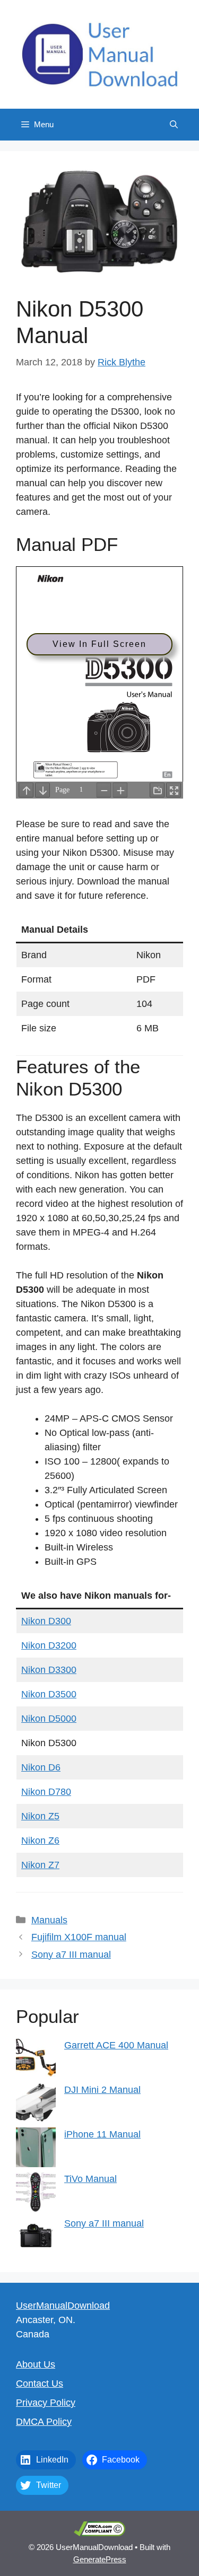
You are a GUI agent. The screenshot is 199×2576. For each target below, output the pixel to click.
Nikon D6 (41, 1767)
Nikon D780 (46, 1792)
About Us (36, 2364)
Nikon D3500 (49, 1694)
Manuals (49, 1920)
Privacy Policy (46, 2403)
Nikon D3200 (49, 1645)
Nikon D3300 (49, 1670)
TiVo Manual (90, 2179)
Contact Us (40, 2384)
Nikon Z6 (40, 1841)
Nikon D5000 (49, 1719)
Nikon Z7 (40, 1865)
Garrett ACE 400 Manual (116, 2045)
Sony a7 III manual (71, 1955)
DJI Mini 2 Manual (102, 2090)
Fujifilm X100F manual (79, 1937)
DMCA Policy (44, 2422)
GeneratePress (100, 2559)
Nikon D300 (46, 1621)
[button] (174, 125)
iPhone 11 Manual (102, 2134)
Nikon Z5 (40, 1816)
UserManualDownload (63, 2306)
